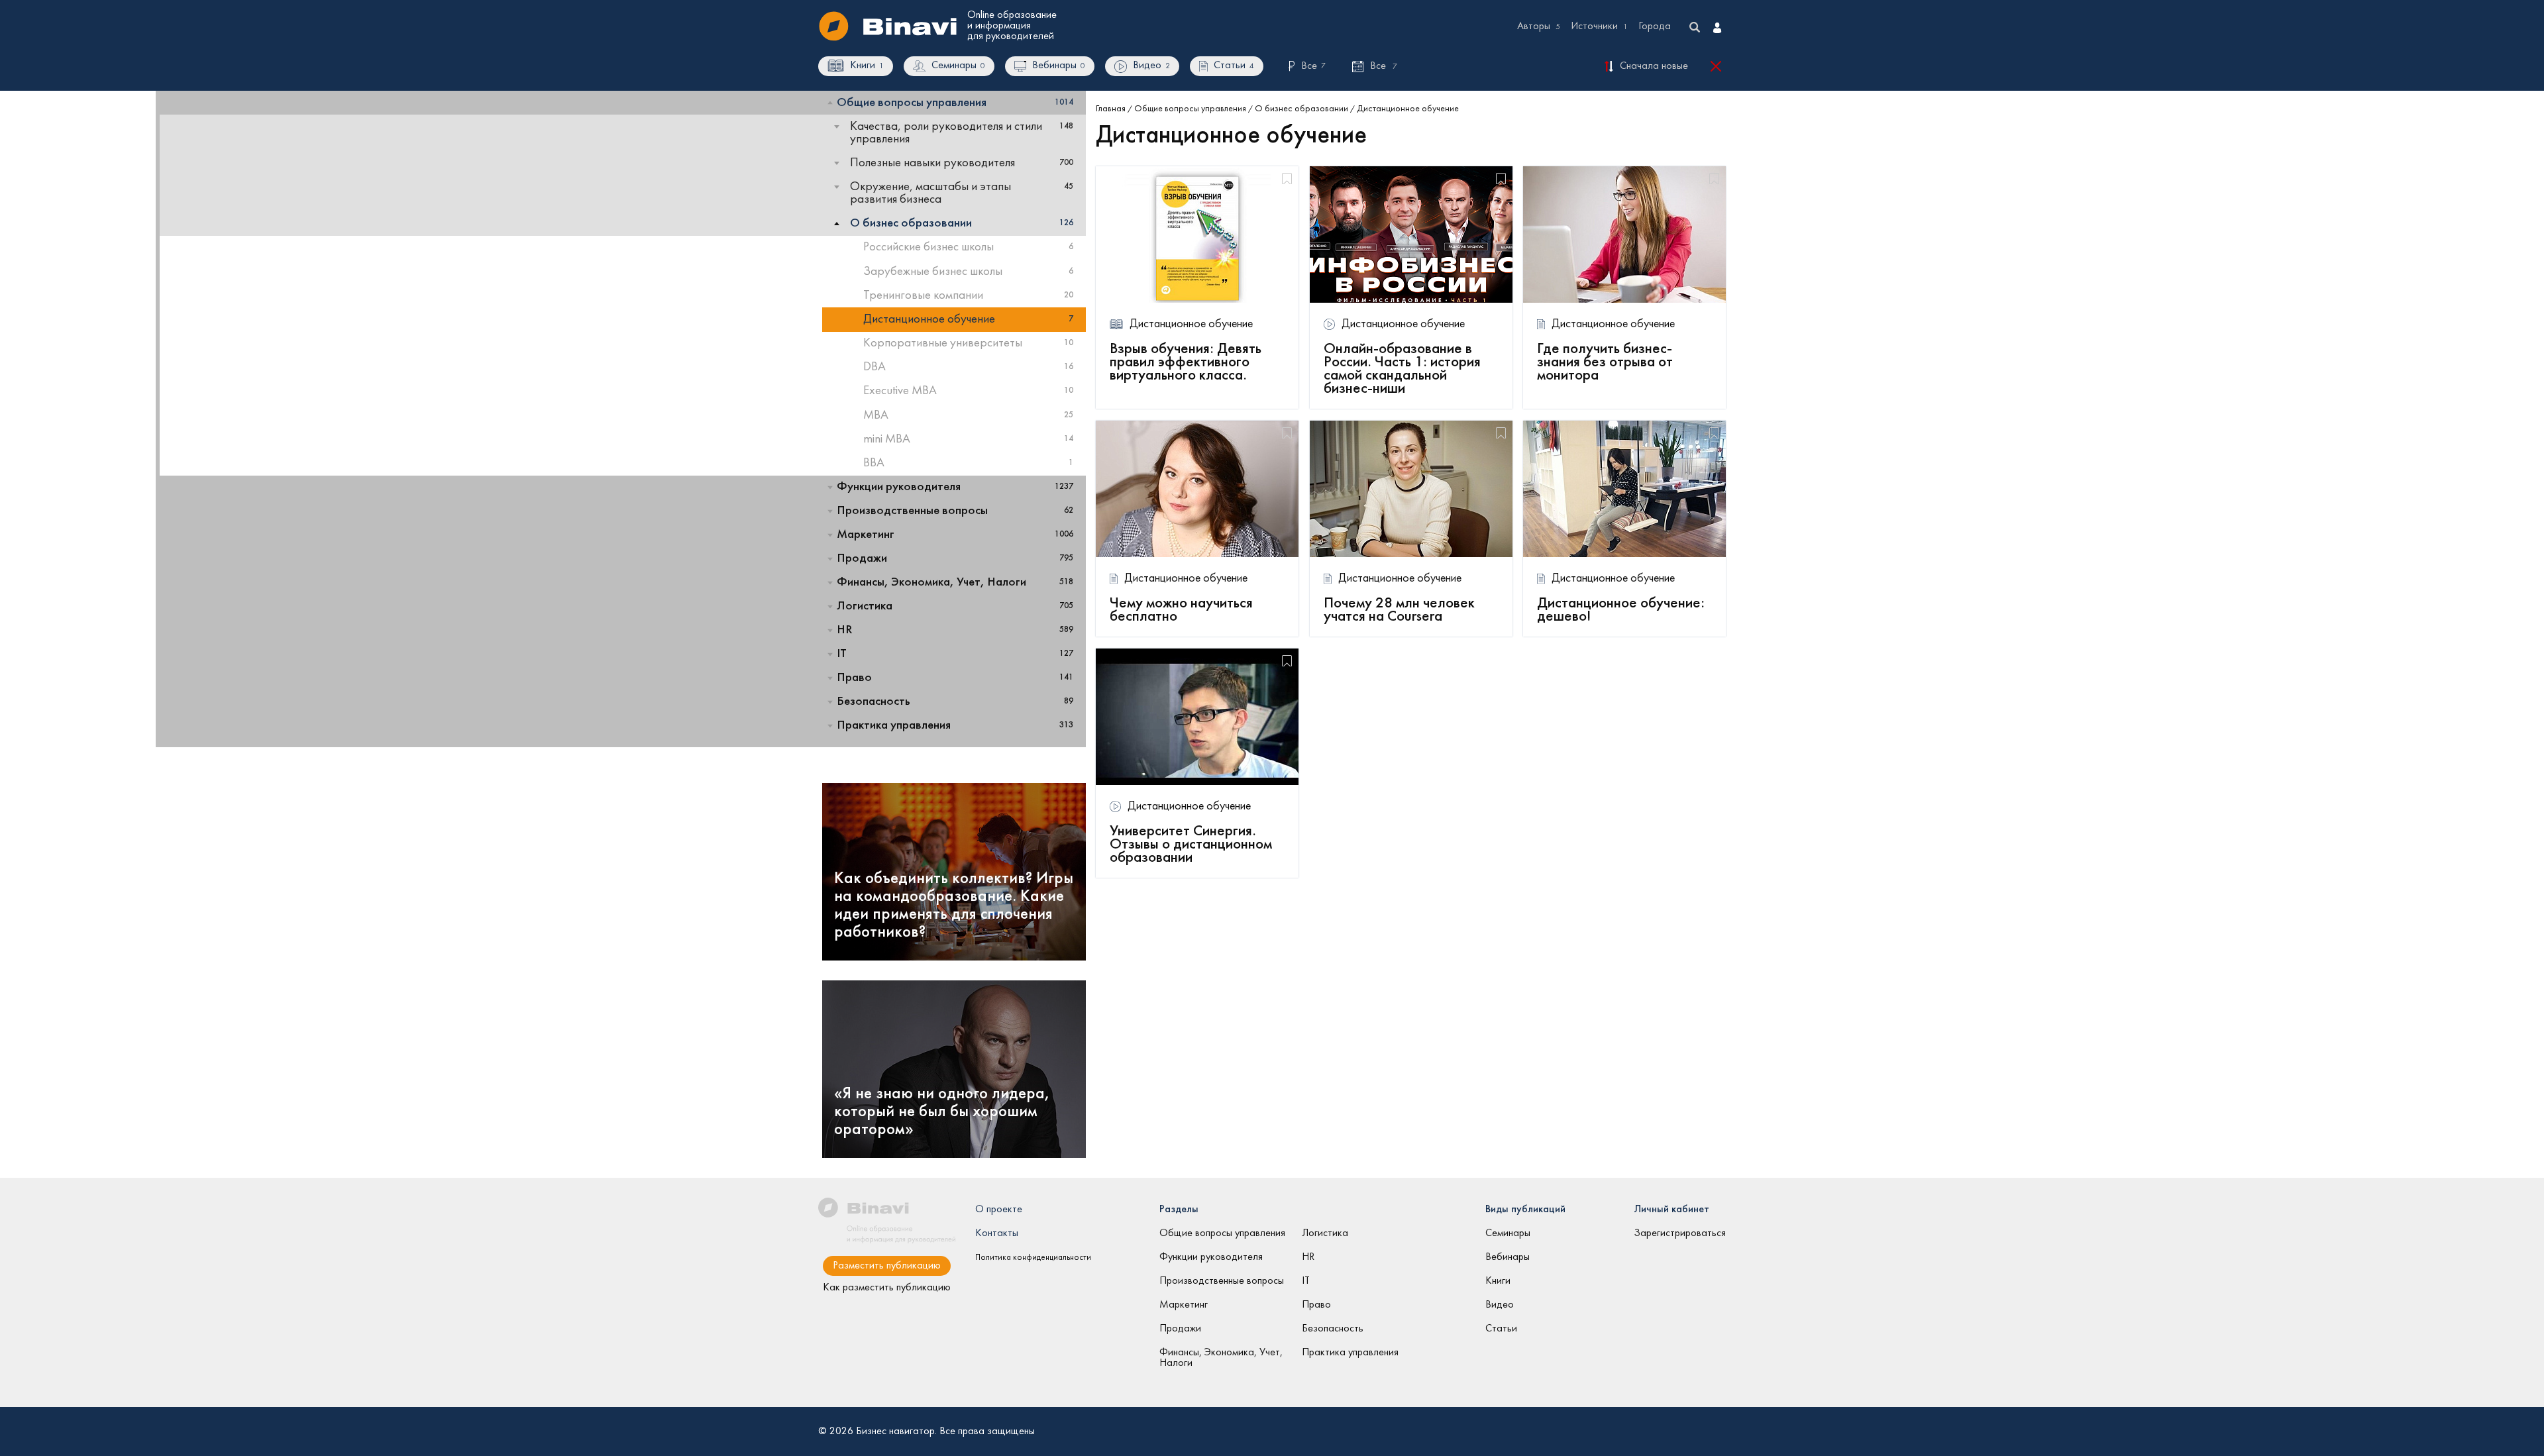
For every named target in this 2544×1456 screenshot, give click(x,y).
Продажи (1180, 1329)
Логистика (1325, 1233)
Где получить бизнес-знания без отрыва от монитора (1605, 362)
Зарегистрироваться (1680, 1233)
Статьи (1501, 1329)
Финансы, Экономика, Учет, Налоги (1221, 1358)
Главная (1111, 109)
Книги (1498, 1281)
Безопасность (1333, 1329)
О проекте (999, 1210)
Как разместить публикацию (887, 1288)
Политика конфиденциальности (1033, 1258)
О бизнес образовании (1301, 109)
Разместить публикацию (887, 1266)
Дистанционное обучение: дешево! (1621, 610)
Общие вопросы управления (1190, 109)
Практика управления (1350, 1353)
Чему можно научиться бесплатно (1181, 610)
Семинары (1508, 1233)
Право (1316, 1305)
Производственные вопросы (1222, 1281)
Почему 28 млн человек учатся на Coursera (1399, 610)
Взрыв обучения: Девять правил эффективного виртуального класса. (1186, 362)
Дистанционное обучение (1191, 324)
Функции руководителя (1211, 1257)
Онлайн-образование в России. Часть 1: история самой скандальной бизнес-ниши (1402, 369)
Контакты (997, 1233)
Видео (1500, 1305)
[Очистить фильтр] (1718, 67)
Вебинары (1508, 1257)
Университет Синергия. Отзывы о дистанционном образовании (1191, 845)
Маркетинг (1184, 1305)
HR (1308, 1257)
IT (1306, 1281)
